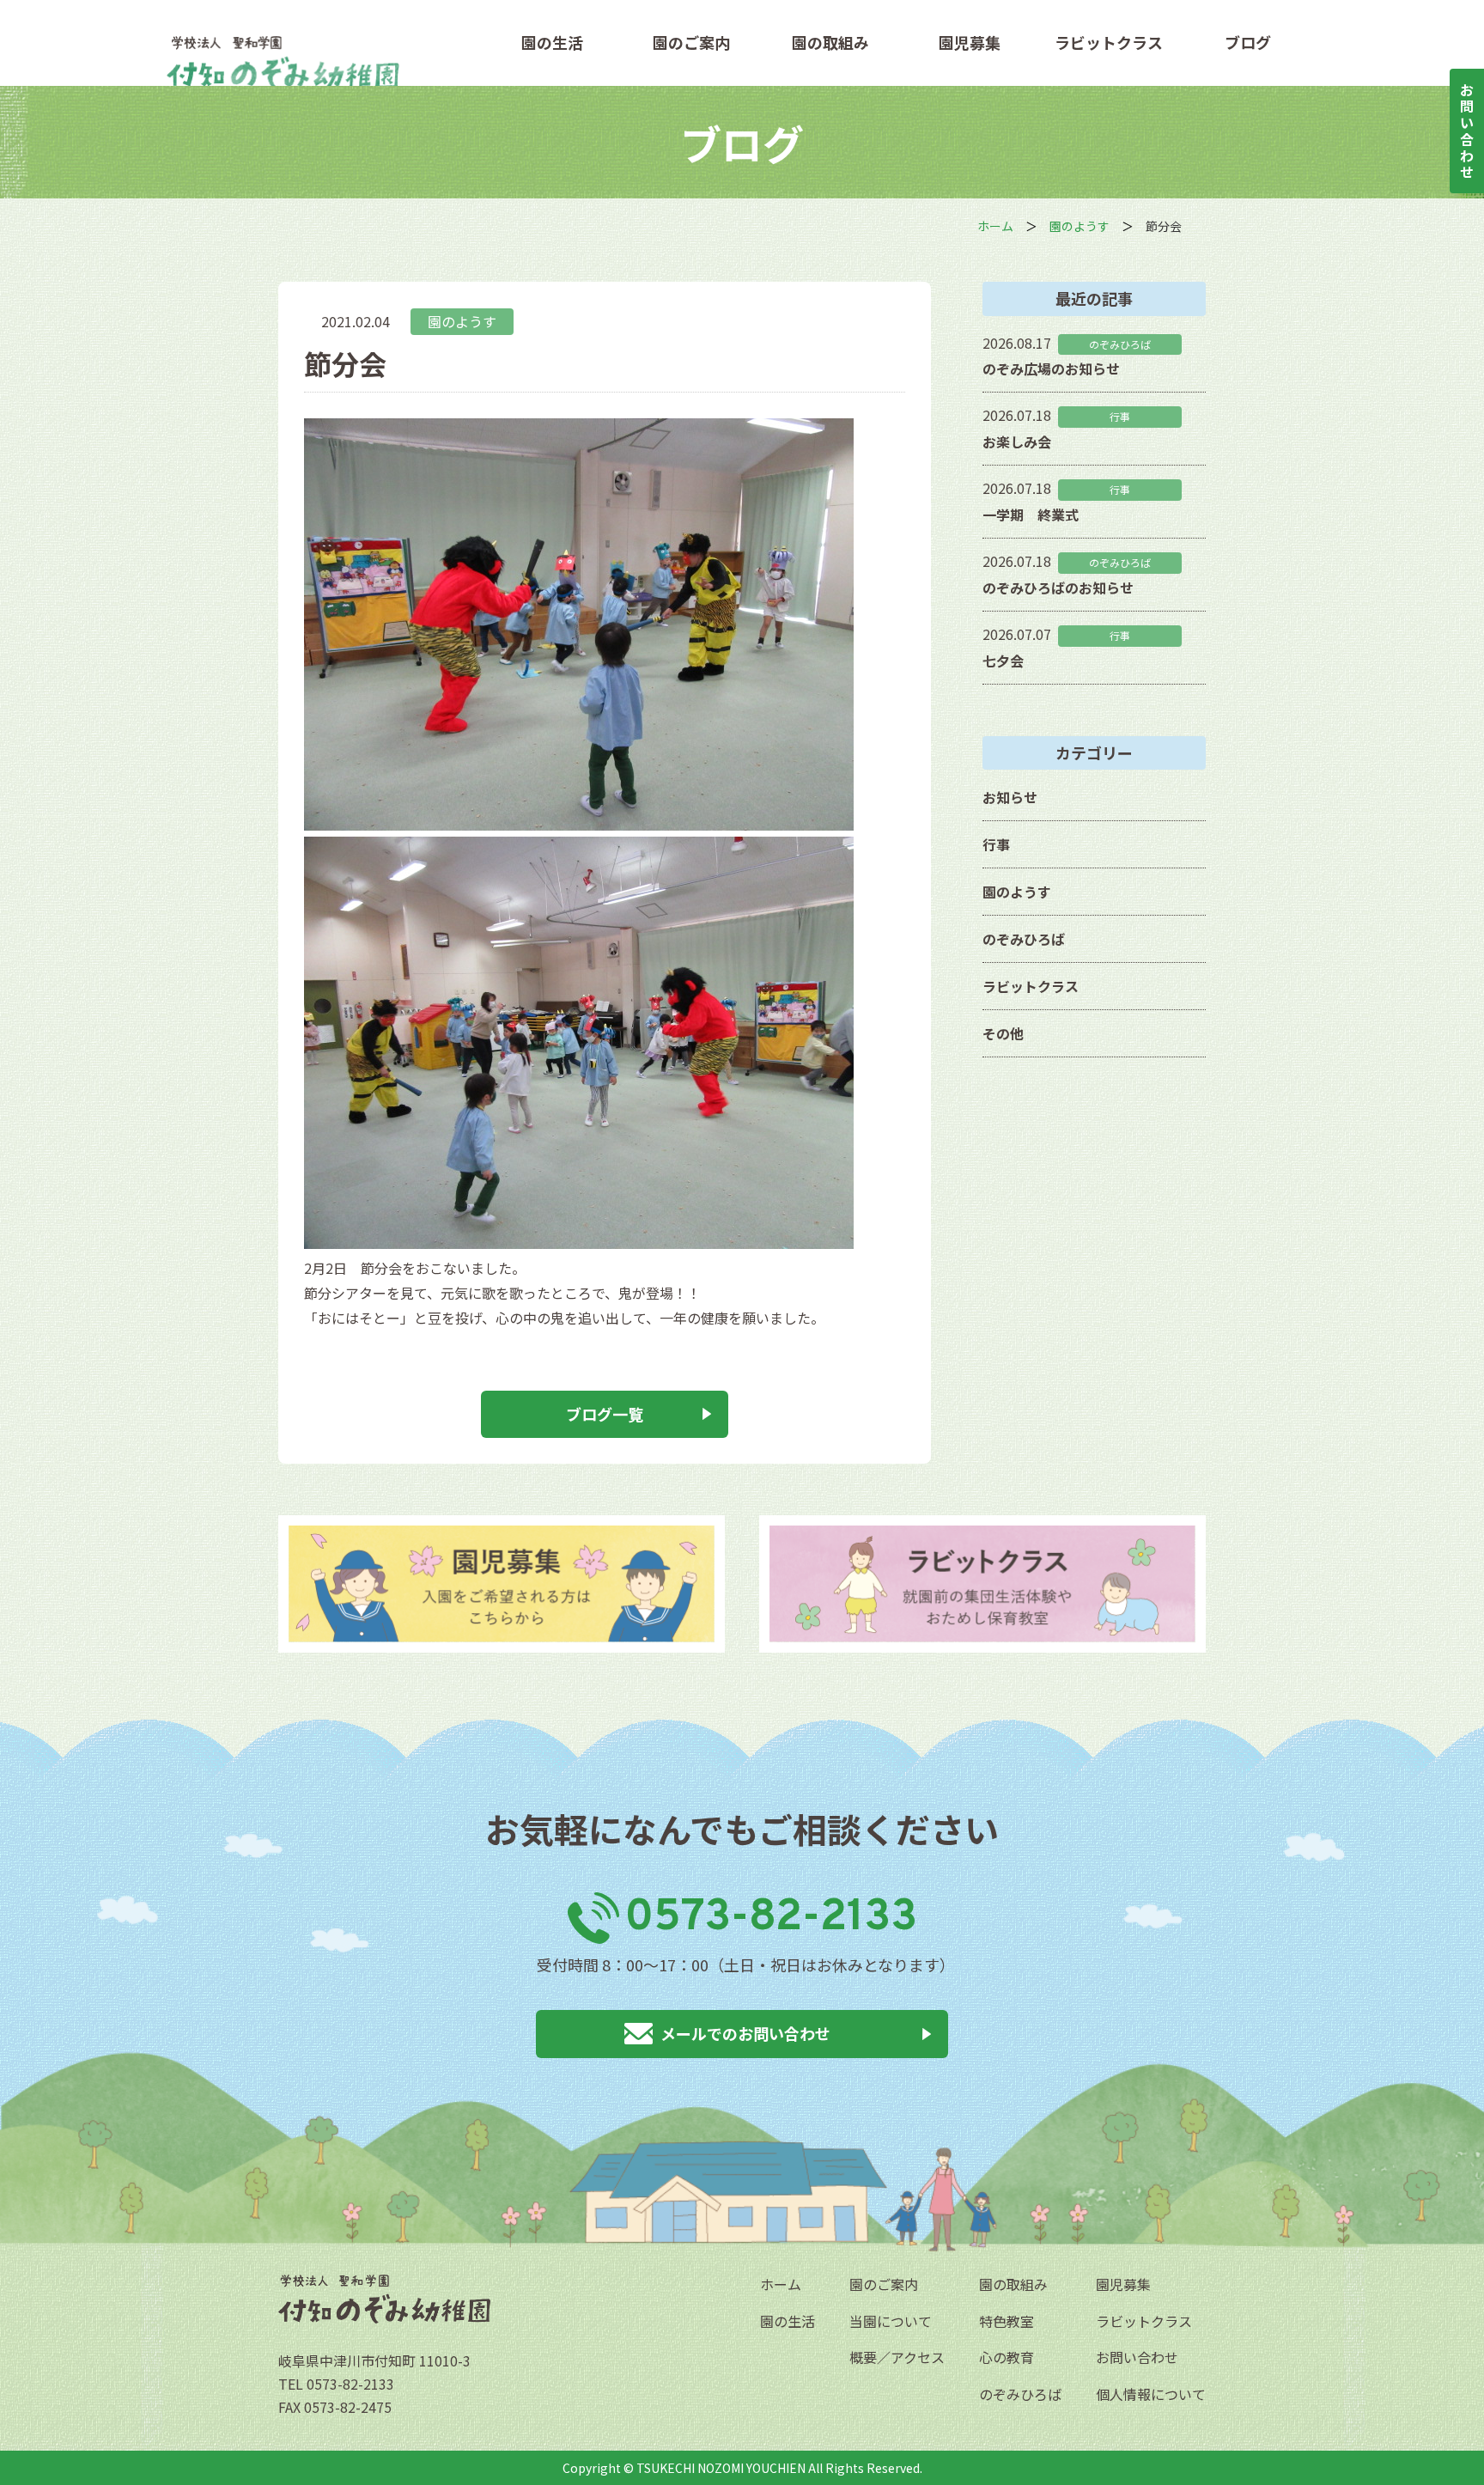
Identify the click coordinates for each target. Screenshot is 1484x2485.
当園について (891, 2321)
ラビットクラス (1109, 43)
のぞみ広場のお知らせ (1051, 368)
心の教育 (1007, 2357)
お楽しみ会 (1017, 442)
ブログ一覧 (605, 1414)
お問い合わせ (1137, 2357)
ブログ (1248, 43)
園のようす (462, 321)
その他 (1003, 1033)
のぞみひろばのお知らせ (1058, 588)
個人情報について (1151, 2394)
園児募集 (970, 43)
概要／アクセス (897, 2357)
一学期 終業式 (1031, 515)
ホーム (781, 2284)
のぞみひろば (1024, 939)
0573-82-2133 (771, 1918)
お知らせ (1010, 797)
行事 (996, 844)
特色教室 (1007, 2321)
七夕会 (1003, 661)
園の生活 (552, 43)
